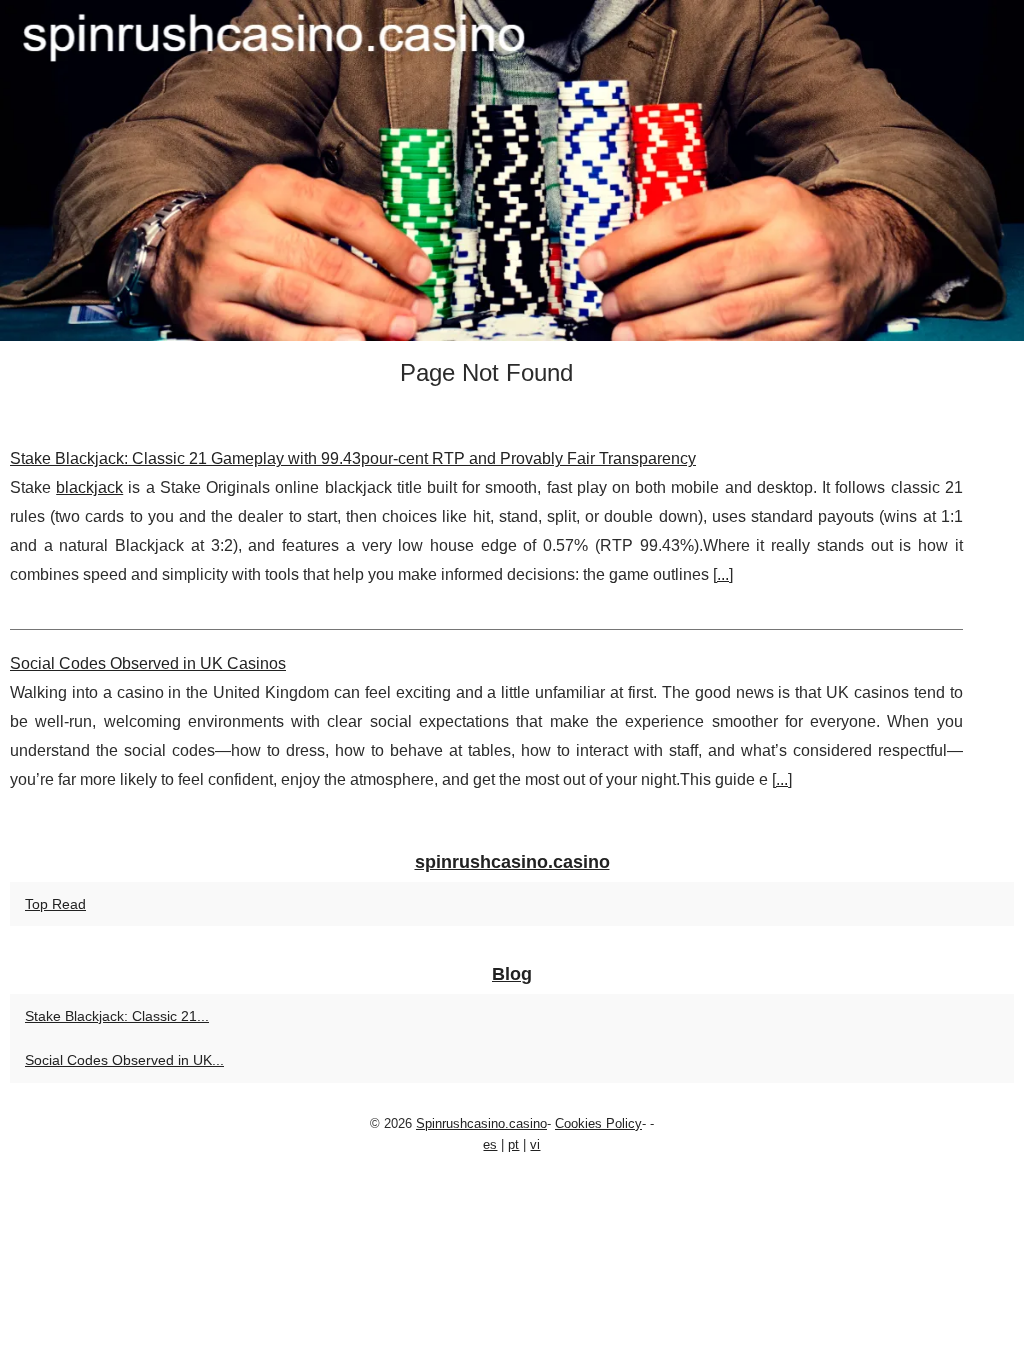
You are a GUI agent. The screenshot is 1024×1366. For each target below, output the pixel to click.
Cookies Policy (598, 1123)
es (490, 1144)
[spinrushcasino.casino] (512, 170)
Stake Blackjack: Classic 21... (117, 1016)
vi (535, 1144)
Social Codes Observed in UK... (124, 1060)
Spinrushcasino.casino (481, 1123)
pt (513, 1144)
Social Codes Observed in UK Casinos (148, 663)
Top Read (55, 904)
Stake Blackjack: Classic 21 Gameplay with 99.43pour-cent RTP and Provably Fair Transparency (353, 458)
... (723, 574)
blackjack (89, 487)
